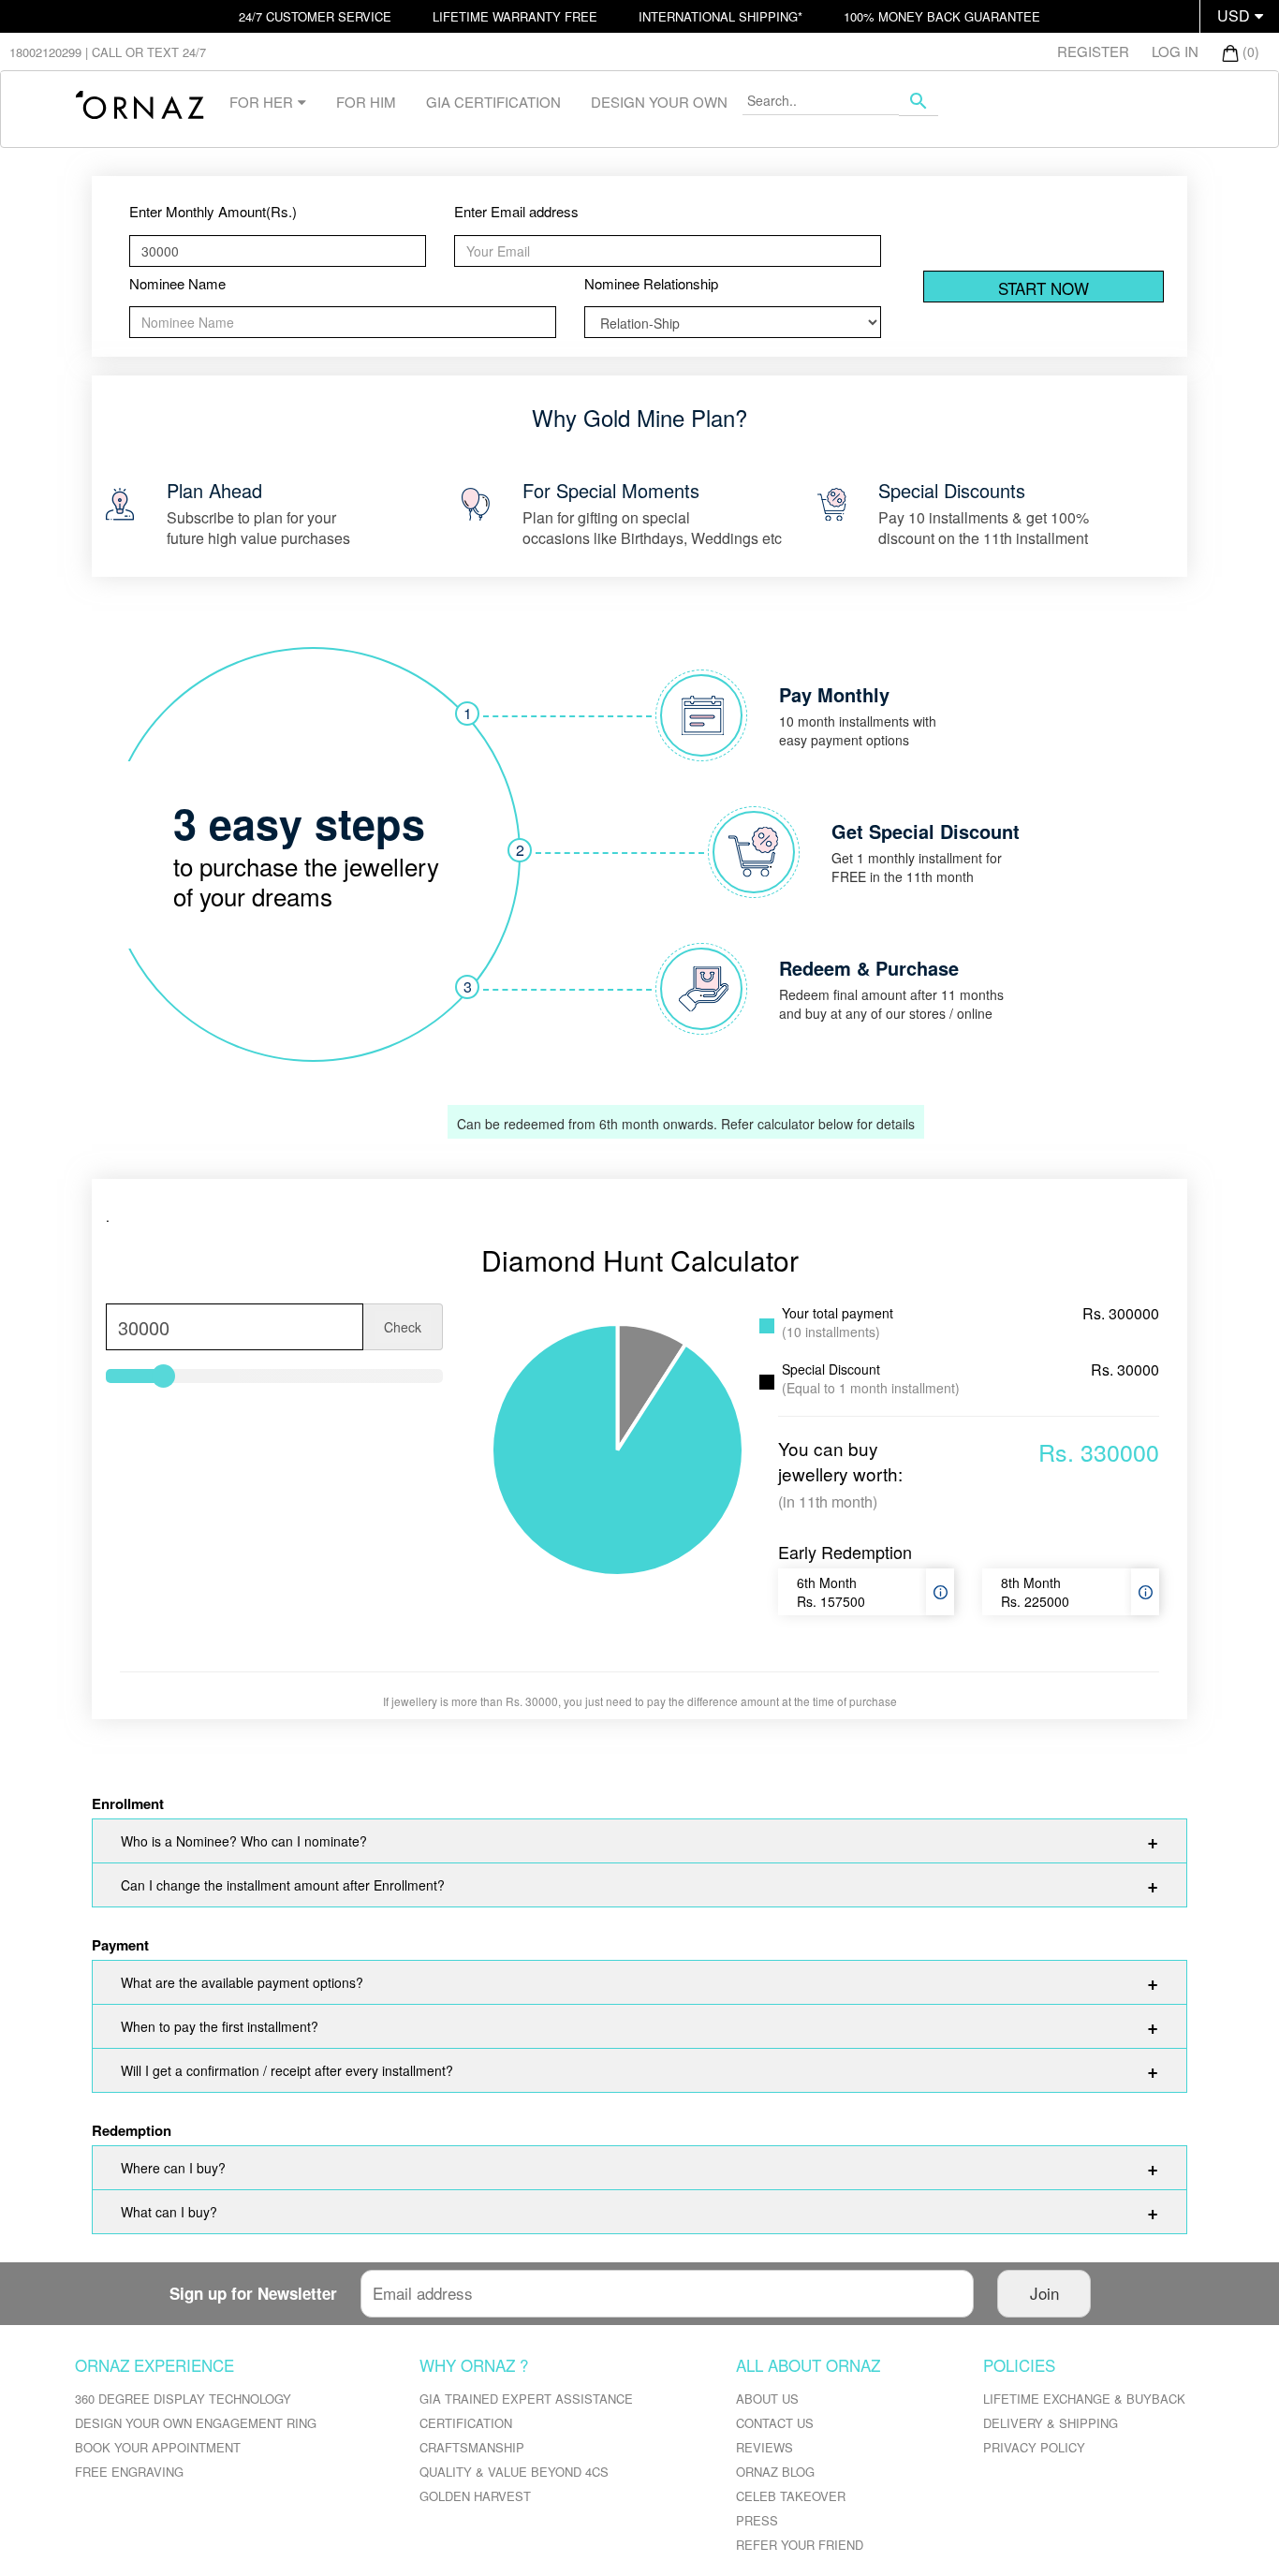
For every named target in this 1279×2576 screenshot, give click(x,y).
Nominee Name (177, 283)
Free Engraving (129, 2472)
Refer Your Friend (800, 2545)
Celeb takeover (791, 2496)
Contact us (775, 2423)
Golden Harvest (475, 2496)
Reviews (764, 2447)
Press (757, 2520)
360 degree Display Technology (183, 2399)
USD (1234, 15)
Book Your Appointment (158, 2447)
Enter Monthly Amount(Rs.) (213, 211)
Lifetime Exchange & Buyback (1084, 2399)
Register (1093, 51)
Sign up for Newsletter (253, 2293)
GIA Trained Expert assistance (526, 2399)
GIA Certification (493, 102)
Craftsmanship (472, 2447)
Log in (1175, 51)
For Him (366, 102)
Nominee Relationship (651, 283)
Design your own (659, 102)
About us (767, 2399)
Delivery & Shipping (1051, 2423)
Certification (466, 2423)
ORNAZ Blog (775, 2472)
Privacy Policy (1034, 2447)
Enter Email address (516, 211)
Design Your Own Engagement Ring (196, 2423)
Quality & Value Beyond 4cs (514, 2472)
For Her (261, 102)
